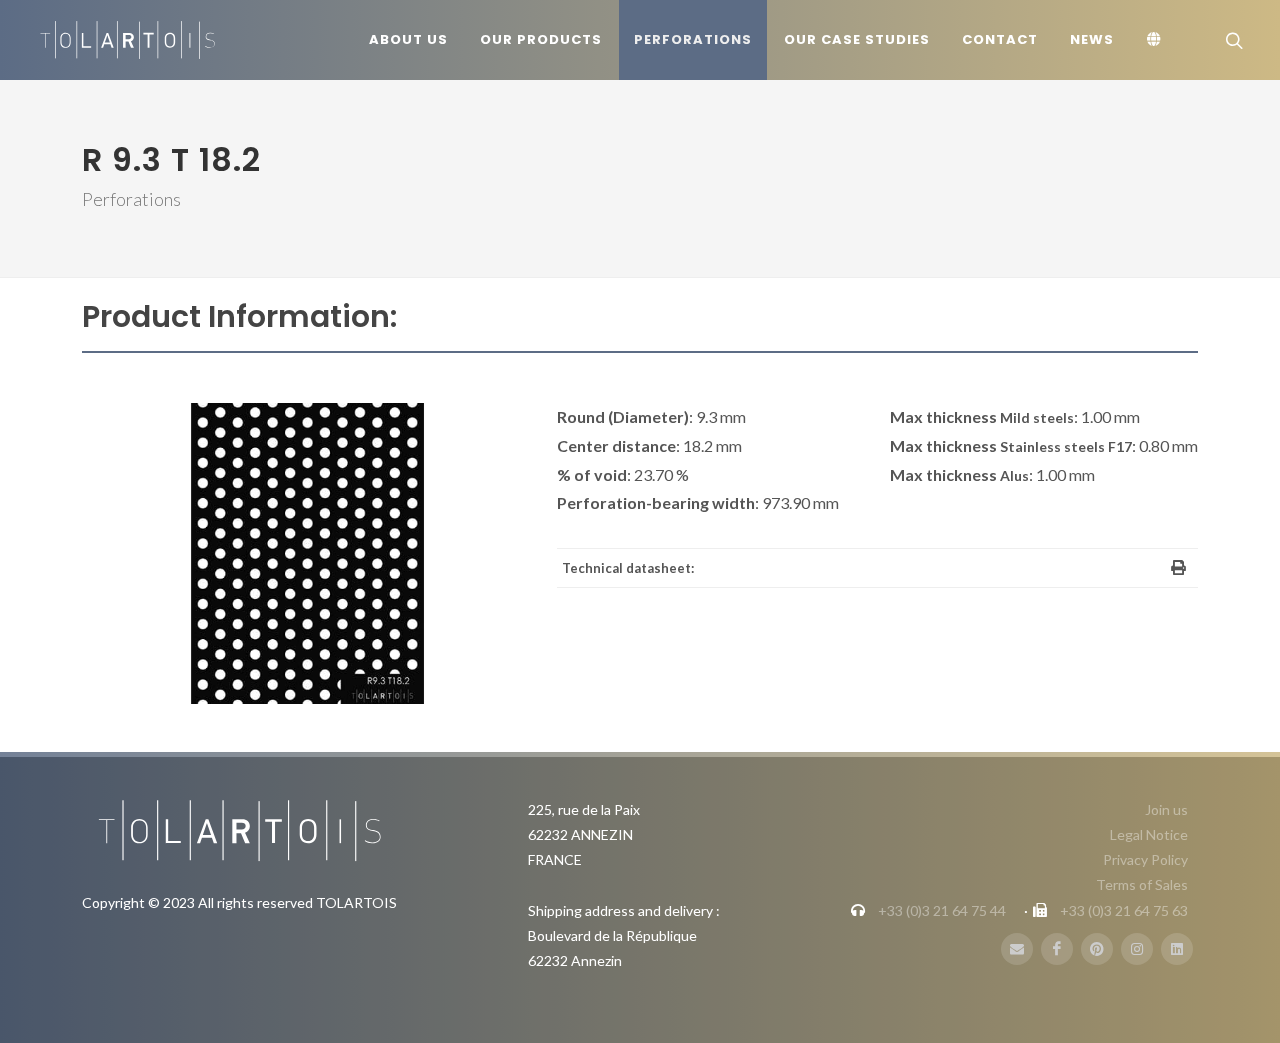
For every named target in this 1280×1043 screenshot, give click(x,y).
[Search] (1232, 40)
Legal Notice (1149, 834)
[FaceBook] (1057, 949)
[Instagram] (1137, 949)
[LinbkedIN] (1177, 949)
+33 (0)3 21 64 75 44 (942, 910)
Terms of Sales (1142, 884)
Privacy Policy (1145, 859)
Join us (1166, 809)
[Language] (1157, 40)
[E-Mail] (1017, 949)
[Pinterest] (1097, 949)
